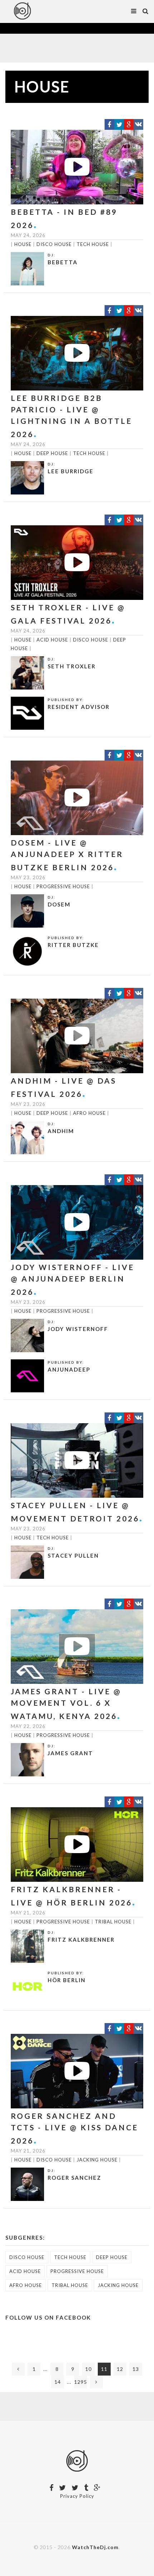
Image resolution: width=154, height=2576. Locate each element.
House (23, 244)
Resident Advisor (79, 707)
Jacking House (97, 2160)
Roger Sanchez (74, 2178)
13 (136, 2369)
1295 (81, 2382)
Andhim (61, 1131)
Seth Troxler (72, 666)
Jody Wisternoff (78, 1329)
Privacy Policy (77, 2496)
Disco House (54, 244)
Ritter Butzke (73, 945)
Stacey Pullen (73, 1555)
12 (120, 2369)
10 (88, 2369)
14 (58, 2382)
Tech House (93, 244)
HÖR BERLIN (67, 1980)
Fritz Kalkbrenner (81, 1940)
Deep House (52, 453)
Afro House (89, 1113)
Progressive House (63, 886)
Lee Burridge (71, 471)
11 (104, 2369)
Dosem (59, 904)
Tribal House (113, 1922)
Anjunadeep (69, 1369)
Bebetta (63, 262)
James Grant (70, 1753)
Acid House (52, 640)
